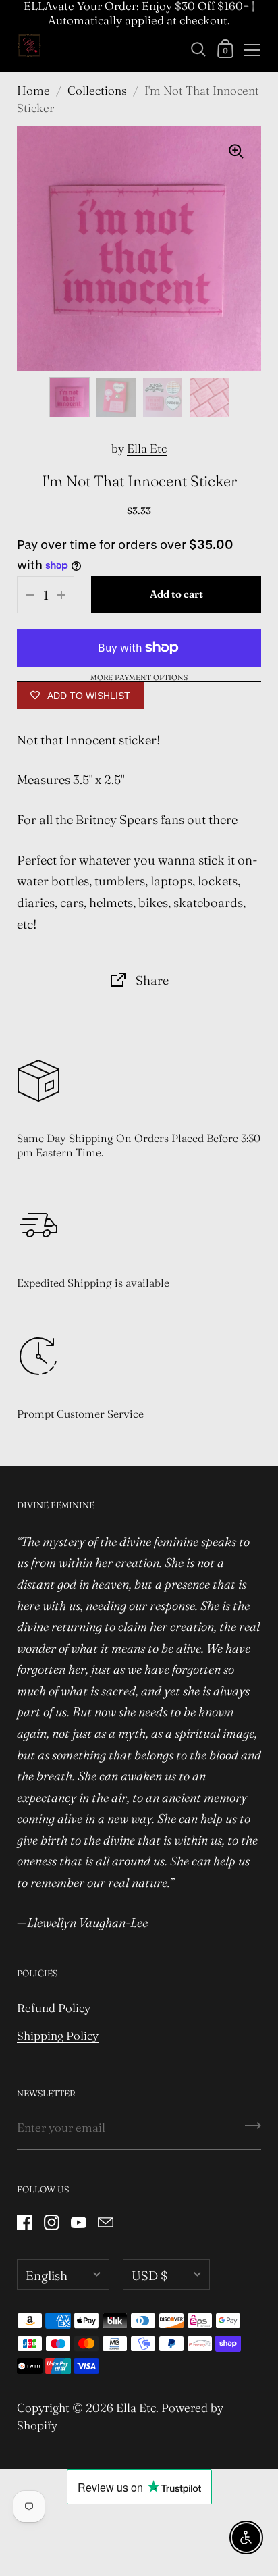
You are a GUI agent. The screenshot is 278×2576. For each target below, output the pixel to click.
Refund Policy (54, 2008)
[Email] (105, 2222)
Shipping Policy (58, 2035)
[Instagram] (51, 2222)
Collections (97, 90)
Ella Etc (147, 448)
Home (33, 90)
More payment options (139, 678)
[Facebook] (24, 2222)
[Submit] (253, 2130)
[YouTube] (78, 2222)
